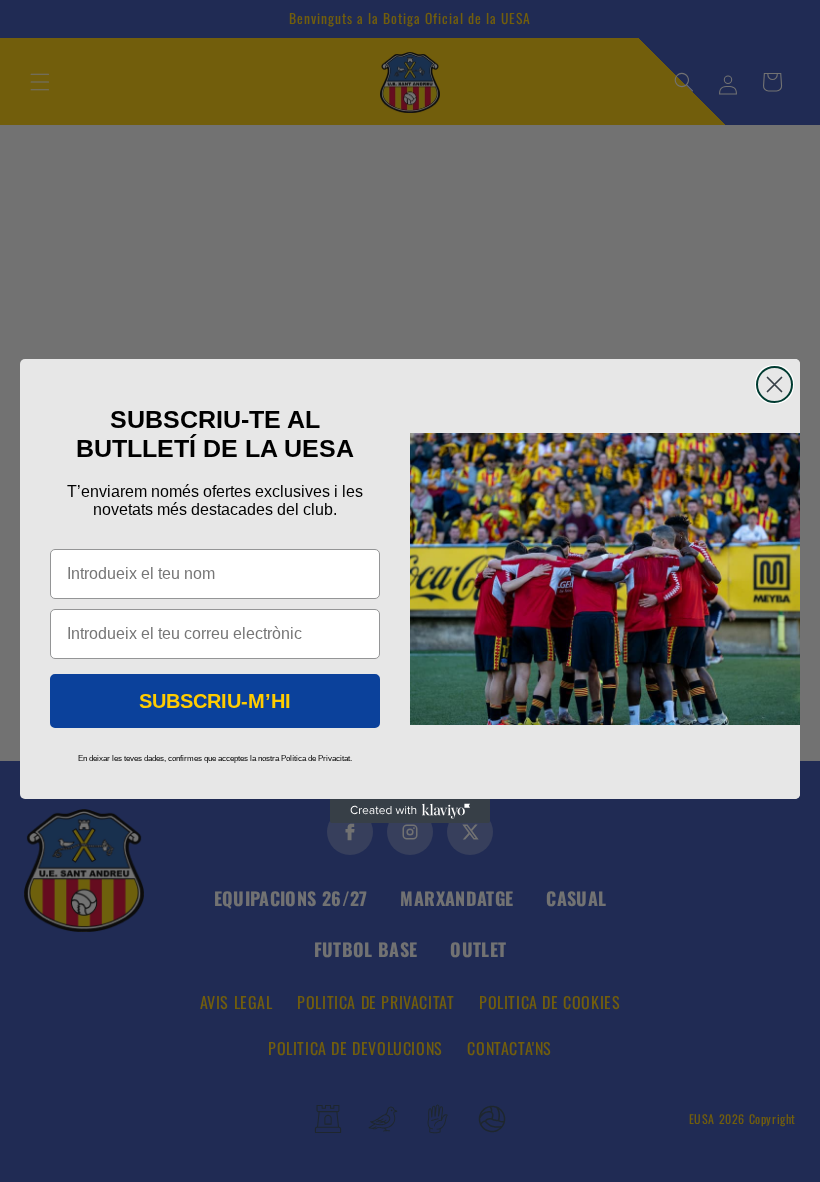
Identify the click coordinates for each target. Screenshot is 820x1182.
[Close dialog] (774, 384)
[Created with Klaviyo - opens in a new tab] (410, 811)
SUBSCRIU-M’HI (215, 701)
